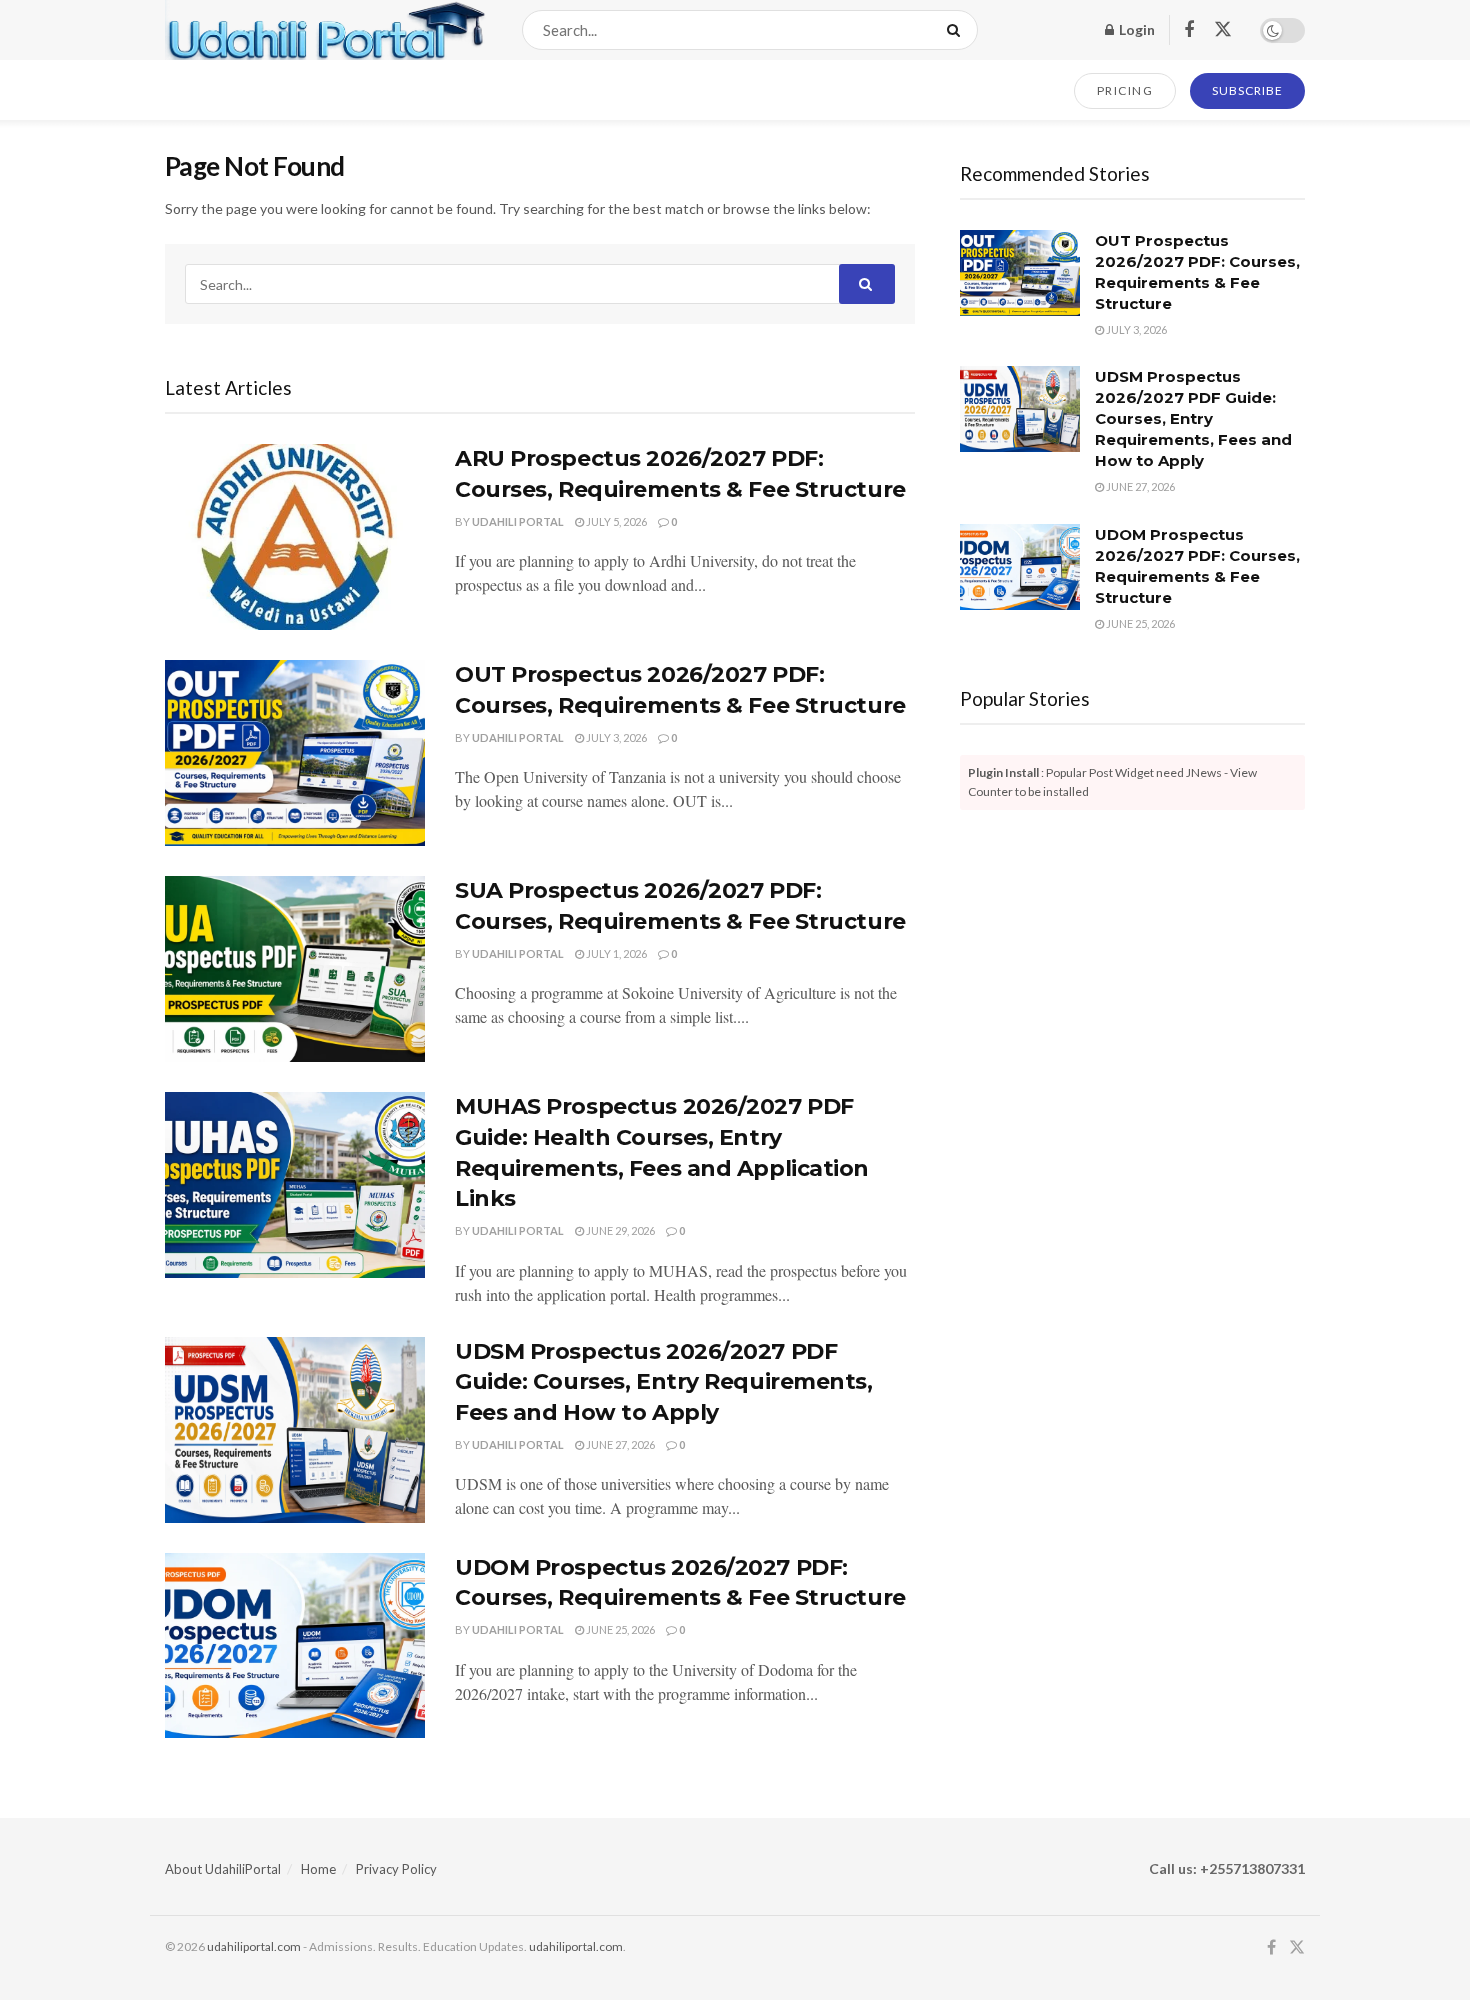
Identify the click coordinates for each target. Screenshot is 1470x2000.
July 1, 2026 (615, 953)
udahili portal (518, 521)
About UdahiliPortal (223, 1869)
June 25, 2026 (619, 1629)
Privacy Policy (396, 1869)
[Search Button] (957, 30)
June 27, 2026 (619, 1444)
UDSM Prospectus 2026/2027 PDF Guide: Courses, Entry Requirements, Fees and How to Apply (664, 1382)
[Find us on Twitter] (1223, 30)
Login (1135, 29)
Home (318, 1869)
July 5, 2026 (615, 521)
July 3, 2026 (615, 737)
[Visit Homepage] (326, 30)
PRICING (1125, 90)
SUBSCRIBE (1247, 90)
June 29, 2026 (619, 1230)
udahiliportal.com (254, 1946)
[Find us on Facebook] (1189, 30)
